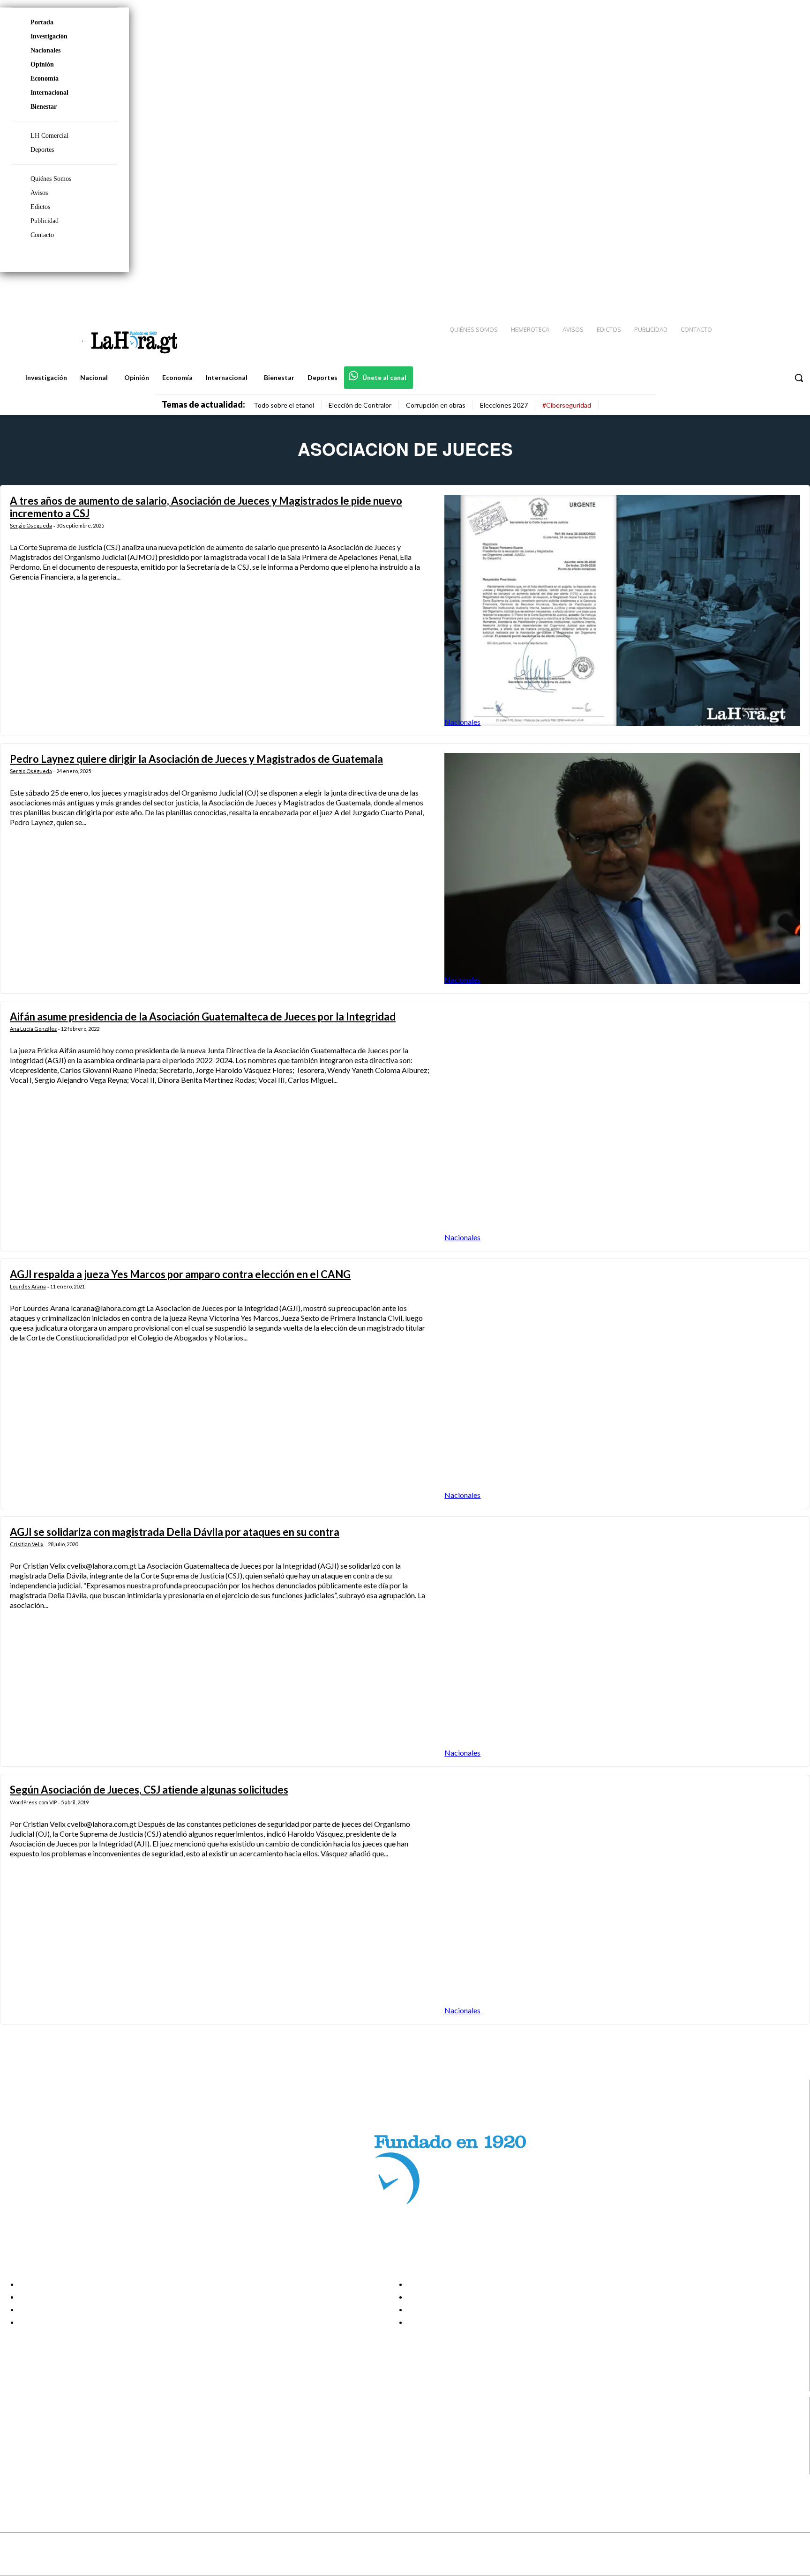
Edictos (40, 207)
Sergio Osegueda (31, 525)
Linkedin (41, 2445)
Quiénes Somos (51, 179)
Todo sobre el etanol (284, 405)
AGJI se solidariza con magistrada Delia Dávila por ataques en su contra (175, 1532)
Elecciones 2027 (504, 405)
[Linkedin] (759, 291)
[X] (15, 2457)
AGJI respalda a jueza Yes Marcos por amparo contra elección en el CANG (180, 1274)
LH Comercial (49, 136)
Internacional (49, 93)
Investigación (49, 36)
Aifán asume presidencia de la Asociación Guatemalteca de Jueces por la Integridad (203, 1016)
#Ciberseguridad (567, 405)
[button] (799, 378)
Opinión (42, 64)
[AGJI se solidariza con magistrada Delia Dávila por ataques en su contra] (622, 1642)
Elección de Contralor (360, 405)
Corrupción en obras (436, 405)
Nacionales (45, 50)
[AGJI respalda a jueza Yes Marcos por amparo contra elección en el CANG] (622, 1384)
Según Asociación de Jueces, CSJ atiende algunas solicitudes (149, 1790)
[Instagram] (742, 291)
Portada (42, 22)
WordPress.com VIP (33, 1802)
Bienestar (44, 107)
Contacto (42, 235)
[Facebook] (726, 291)
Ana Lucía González (33, 1029)
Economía (45, 78)
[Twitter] (775, 291)
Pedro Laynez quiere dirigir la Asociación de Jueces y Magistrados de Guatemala (196, 759)
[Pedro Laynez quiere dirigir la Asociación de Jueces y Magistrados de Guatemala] (622, 868)
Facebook (44, 2421)
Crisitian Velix (27, 1544)
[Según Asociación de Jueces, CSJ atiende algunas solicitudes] (622, 1899)
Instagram (45, 2433)
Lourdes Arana (28, 1286)
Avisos (39, 193)
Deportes (42, 150)
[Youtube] (792, 291)
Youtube (41, 2468)
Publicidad (45, 221)
